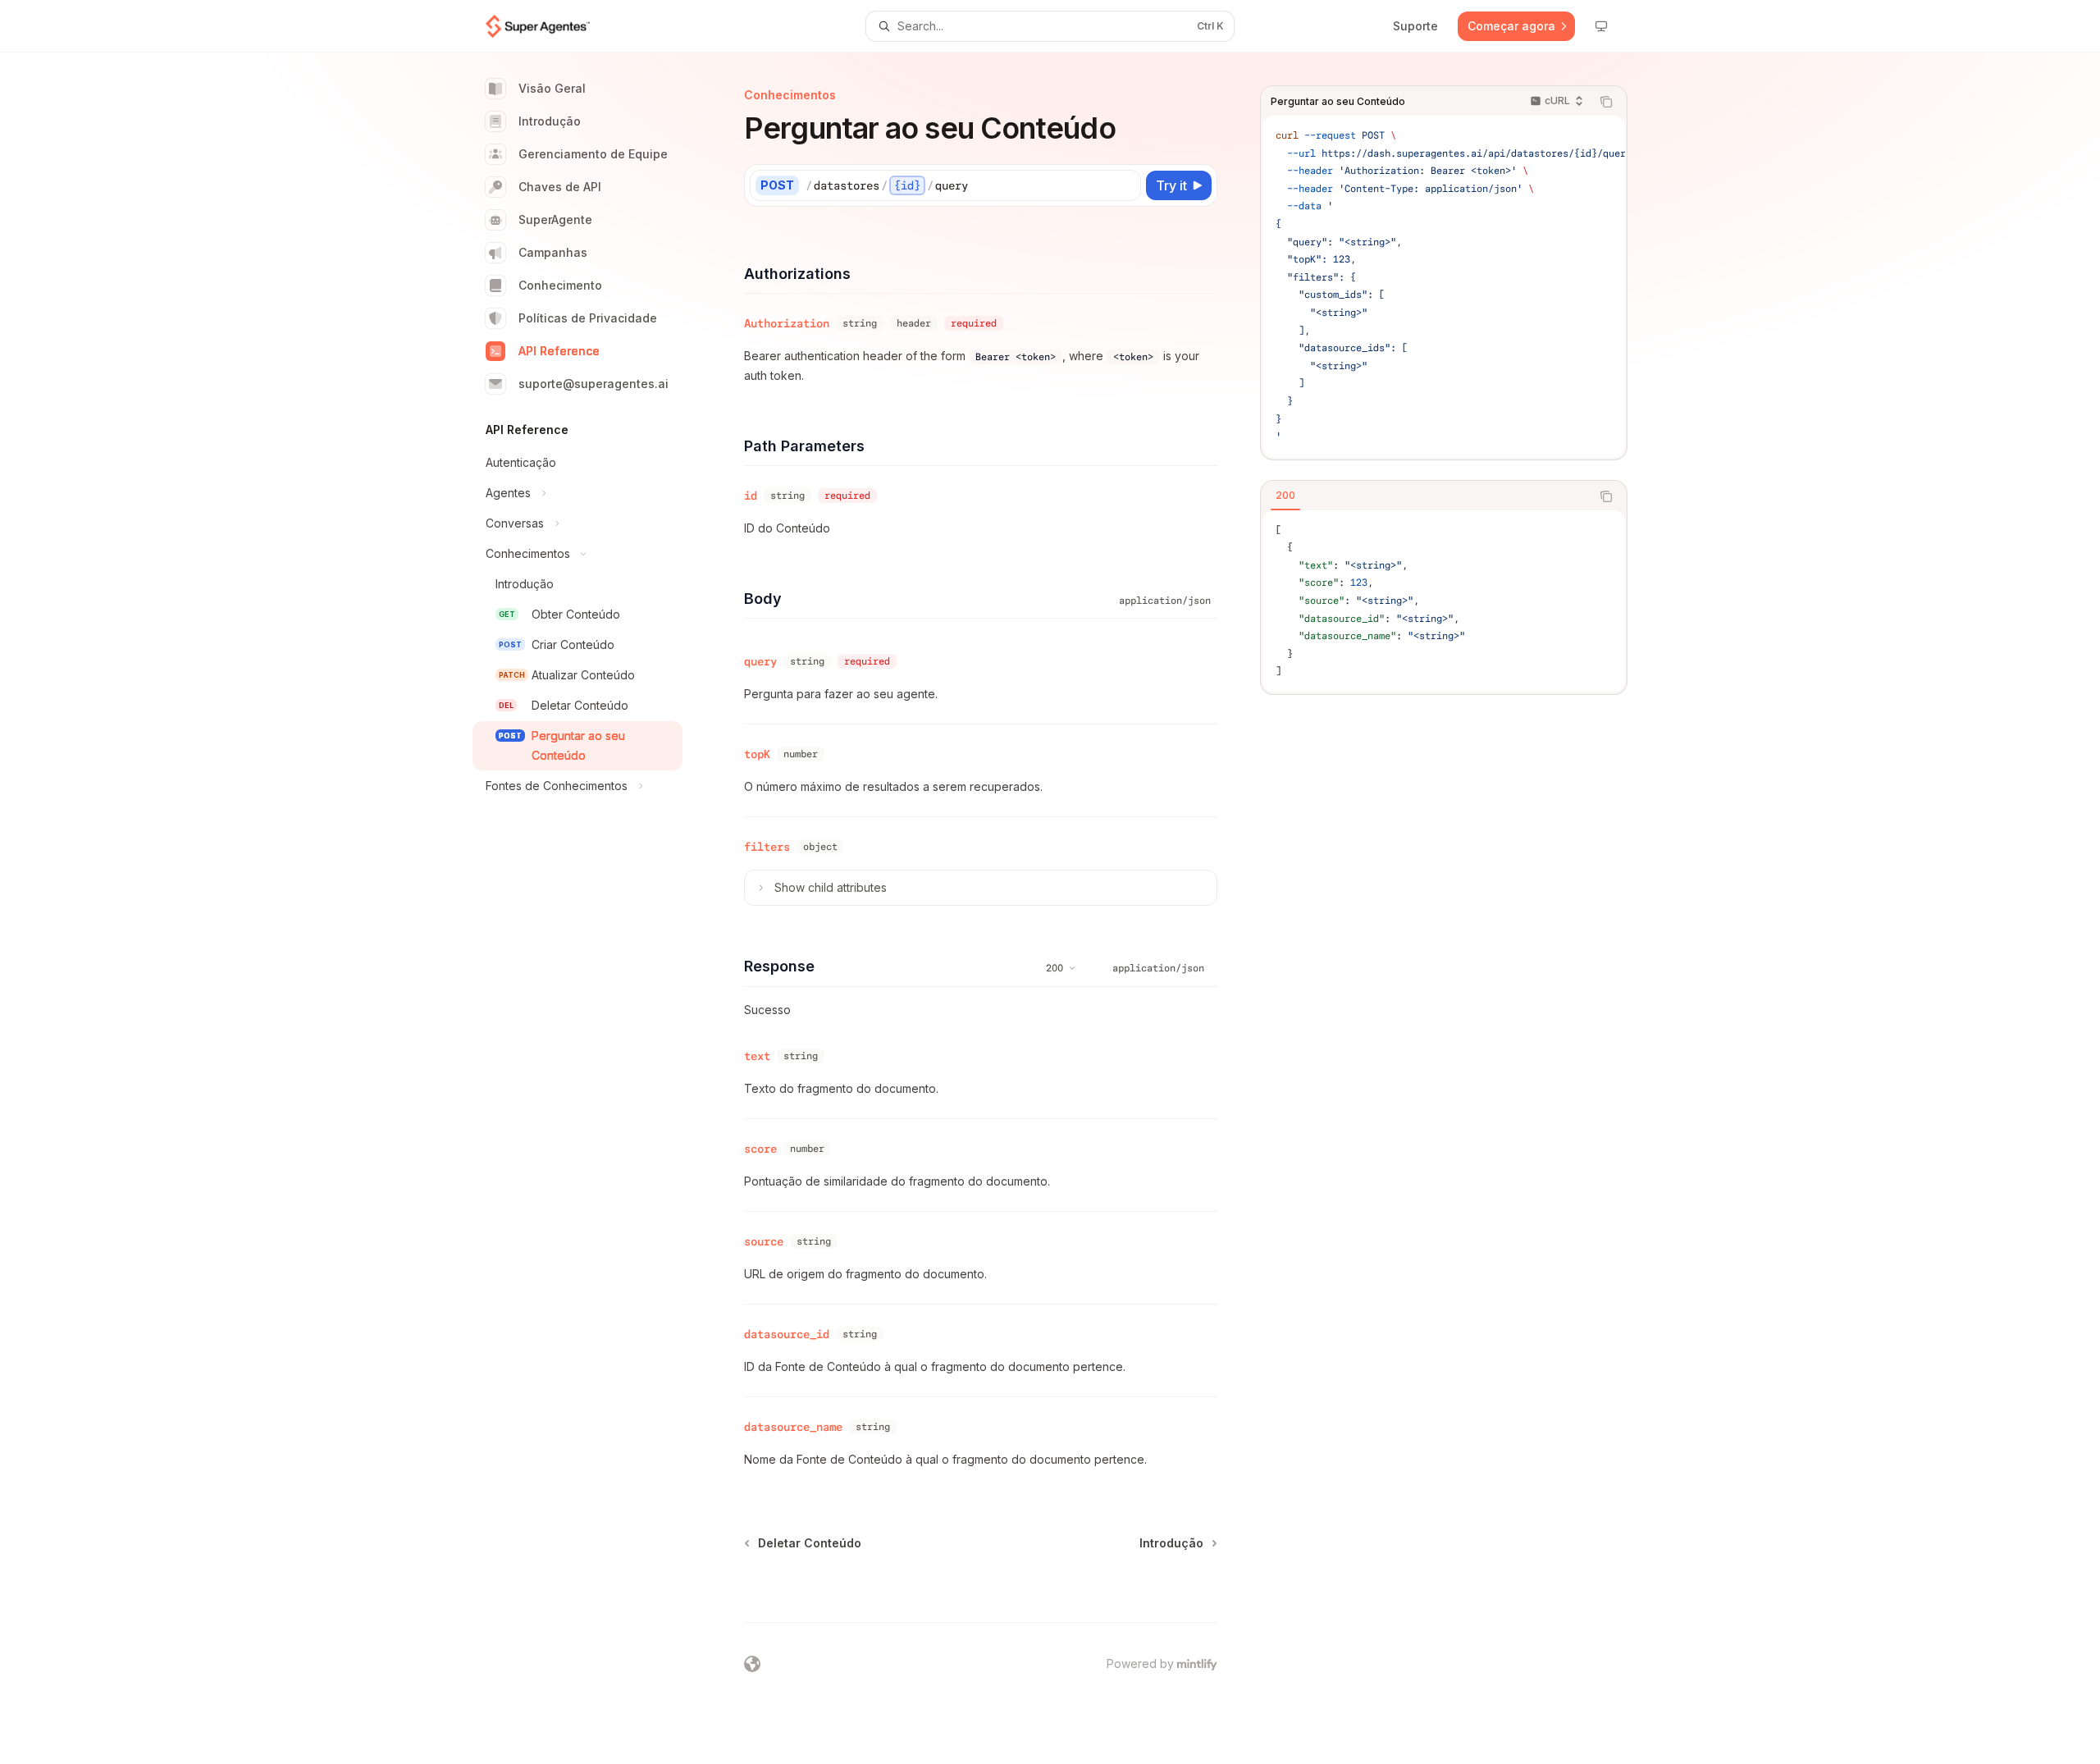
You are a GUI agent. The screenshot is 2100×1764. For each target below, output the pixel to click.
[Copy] (1125, 185)
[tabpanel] (1444, 601)
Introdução (550, 121)
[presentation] (1444, 287)
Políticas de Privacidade (588, 318)
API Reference (559, 351)
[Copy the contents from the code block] (1606, 102)
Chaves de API (560, 187)
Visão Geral (552, 88)
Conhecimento (560, 285)
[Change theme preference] (1601, 26)
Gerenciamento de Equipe (593, 154)
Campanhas (553, 252)
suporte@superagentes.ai (593, 384)
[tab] (1285, 496)
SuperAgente (555, 219)
